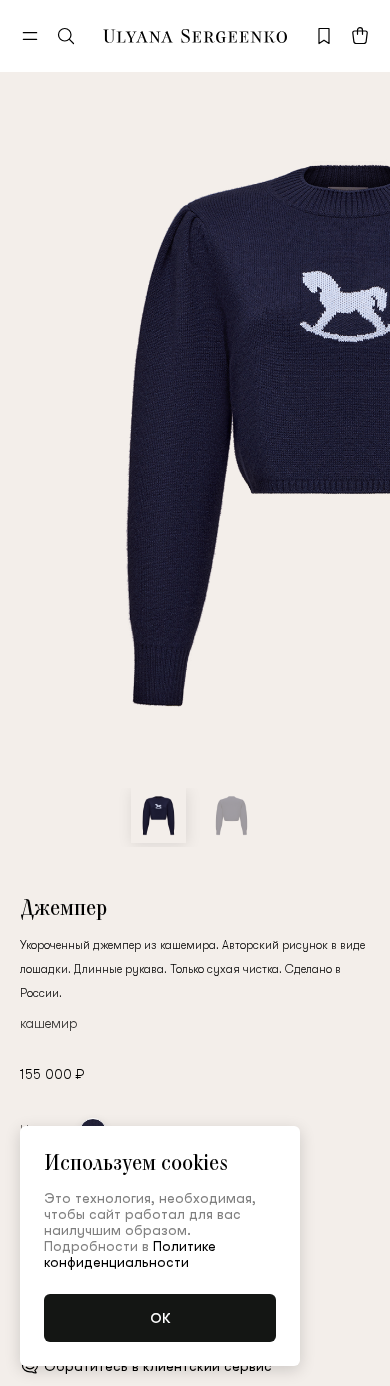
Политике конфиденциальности (130, 1254)
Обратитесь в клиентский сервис (158, 1366)
